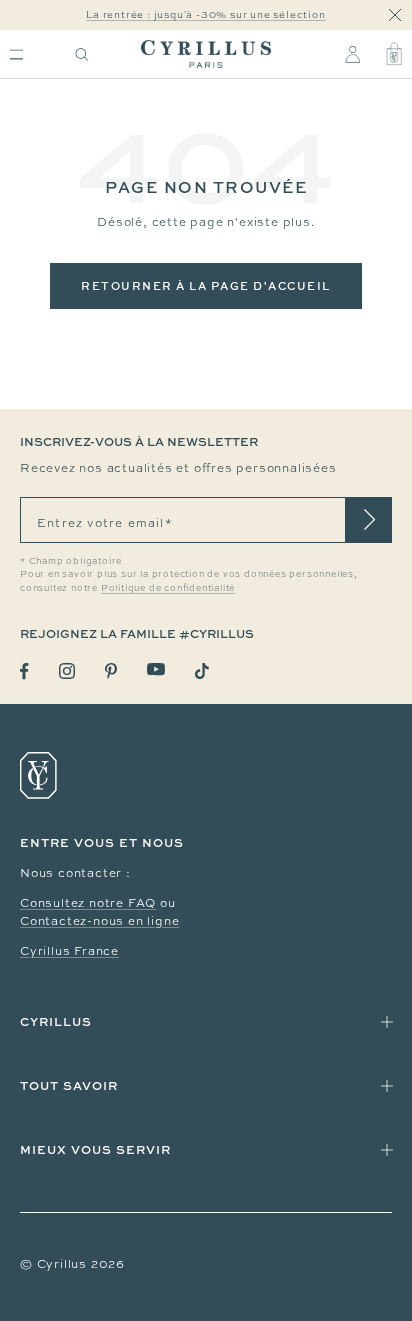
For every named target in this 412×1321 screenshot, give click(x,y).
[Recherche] (82, 54)
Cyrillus (56, 1021)
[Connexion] (352, 54)
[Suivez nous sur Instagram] (67, 671)
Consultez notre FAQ (88, 903)
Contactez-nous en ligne (99, 921)
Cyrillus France (69, 951)
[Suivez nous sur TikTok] (202, 671)
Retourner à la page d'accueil (206, 285)
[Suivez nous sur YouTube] (156, 669)
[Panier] (394, 54)
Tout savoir (69, 1085)
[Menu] (16, 54)
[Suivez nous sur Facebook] (24, 671)
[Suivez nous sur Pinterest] (111, 671)
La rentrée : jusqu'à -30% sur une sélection (205, 14)
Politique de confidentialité (168, 588)
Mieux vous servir (95, 1149)
